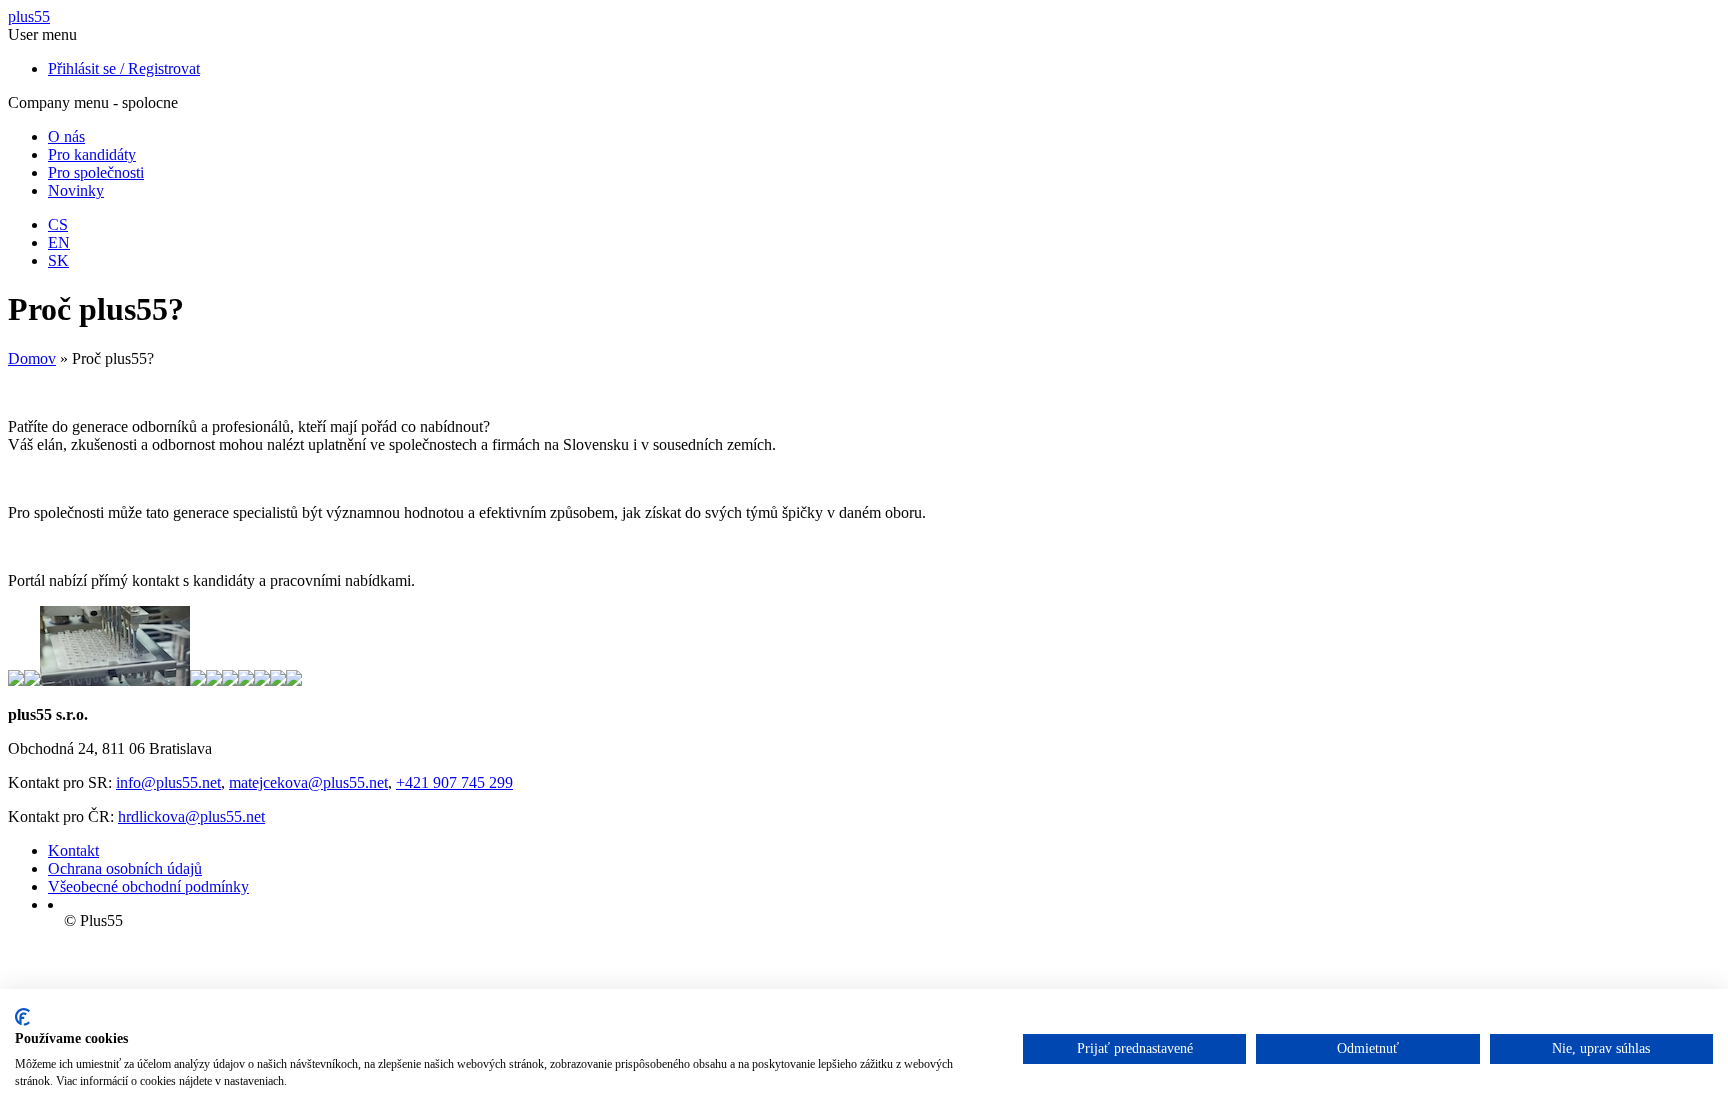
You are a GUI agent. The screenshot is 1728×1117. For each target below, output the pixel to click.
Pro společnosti (96, 172)
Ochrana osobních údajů (125, 868)
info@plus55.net (168, 782)
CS (58, 224)
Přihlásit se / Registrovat (124, 68)
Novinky (76, 190)
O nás (66, 136)
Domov (32, 358)
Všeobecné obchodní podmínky (148, 886)
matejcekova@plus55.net (308, 782)
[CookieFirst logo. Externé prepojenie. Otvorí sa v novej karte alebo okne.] (22, 1017)
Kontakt (73, 850)
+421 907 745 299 (454, 782)
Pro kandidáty (92, 154)
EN (59, 242)
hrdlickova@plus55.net (191, 816)
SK (58, 260)
